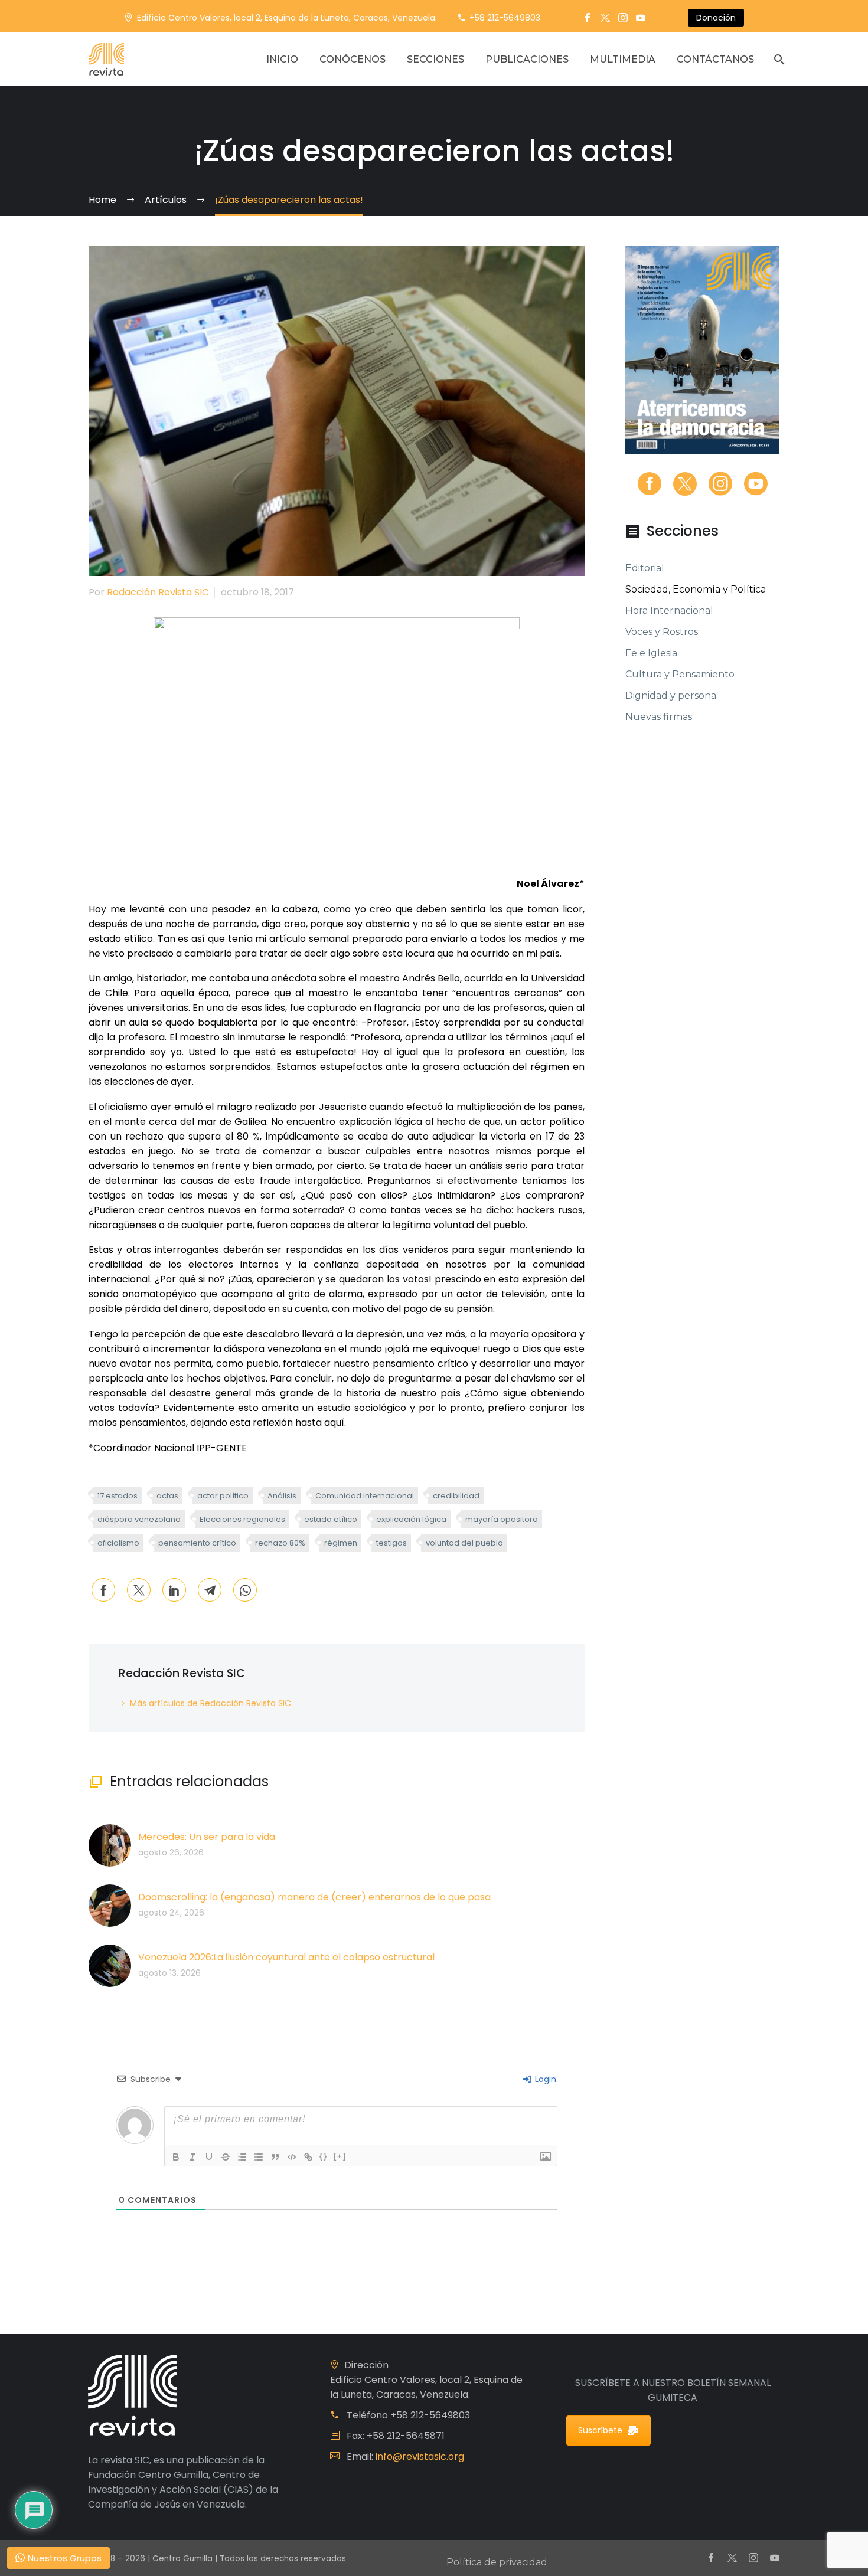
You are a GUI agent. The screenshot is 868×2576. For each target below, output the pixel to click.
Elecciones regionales (242, 1519)
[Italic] (192, 2157)
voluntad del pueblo (464, 1543)
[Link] (308, 2157)
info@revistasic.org (420, 2456)
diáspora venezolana (139, 1519)
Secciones (435, 59)
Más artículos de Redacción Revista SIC (211, 1703)
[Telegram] (210, 1590)
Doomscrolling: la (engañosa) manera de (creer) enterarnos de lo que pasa (314, 1897)
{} (324, 2156)
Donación (716, 18)
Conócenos (353, 59)
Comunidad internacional (365, 1496)
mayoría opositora (502, 1519)
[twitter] (685, 484)
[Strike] (226, 2157)
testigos (391, 1543)
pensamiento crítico (197, 1543)
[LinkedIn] (174, 1590)
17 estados (118, 1496)
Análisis (282, 1496)
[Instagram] (623, 18)
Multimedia (623, 59)
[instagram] (720, 484)
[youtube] (756, 484)
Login (544, 2079)
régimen (341, 1543)
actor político (223, 1496)
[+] (340, 2156)
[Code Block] (292, 2157)
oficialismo (118, 1543)
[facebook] (650, 484)
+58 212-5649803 (505, 18)
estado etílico (331, 1519)
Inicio (282, 59)
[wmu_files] (546, 2157)
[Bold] (176, 2157)
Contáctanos (715, 59)
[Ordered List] (242, 2157)
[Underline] (209, 2157)
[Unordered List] (259, 2157)
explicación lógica (411, 1519)
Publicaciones (527, 59)
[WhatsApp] (245, 1590)
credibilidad (456, 1496)
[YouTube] (641, 18)
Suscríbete (600, 2430)
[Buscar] (778, 59)
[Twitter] (605, 18)
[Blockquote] (275, 2157)
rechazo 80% (280, 1543)
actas (167, 1496)
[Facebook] (588, 18)
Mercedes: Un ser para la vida (207, 1837)
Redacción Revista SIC (158, 592)
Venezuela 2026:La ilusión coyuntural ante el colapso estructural (286, 1957)
